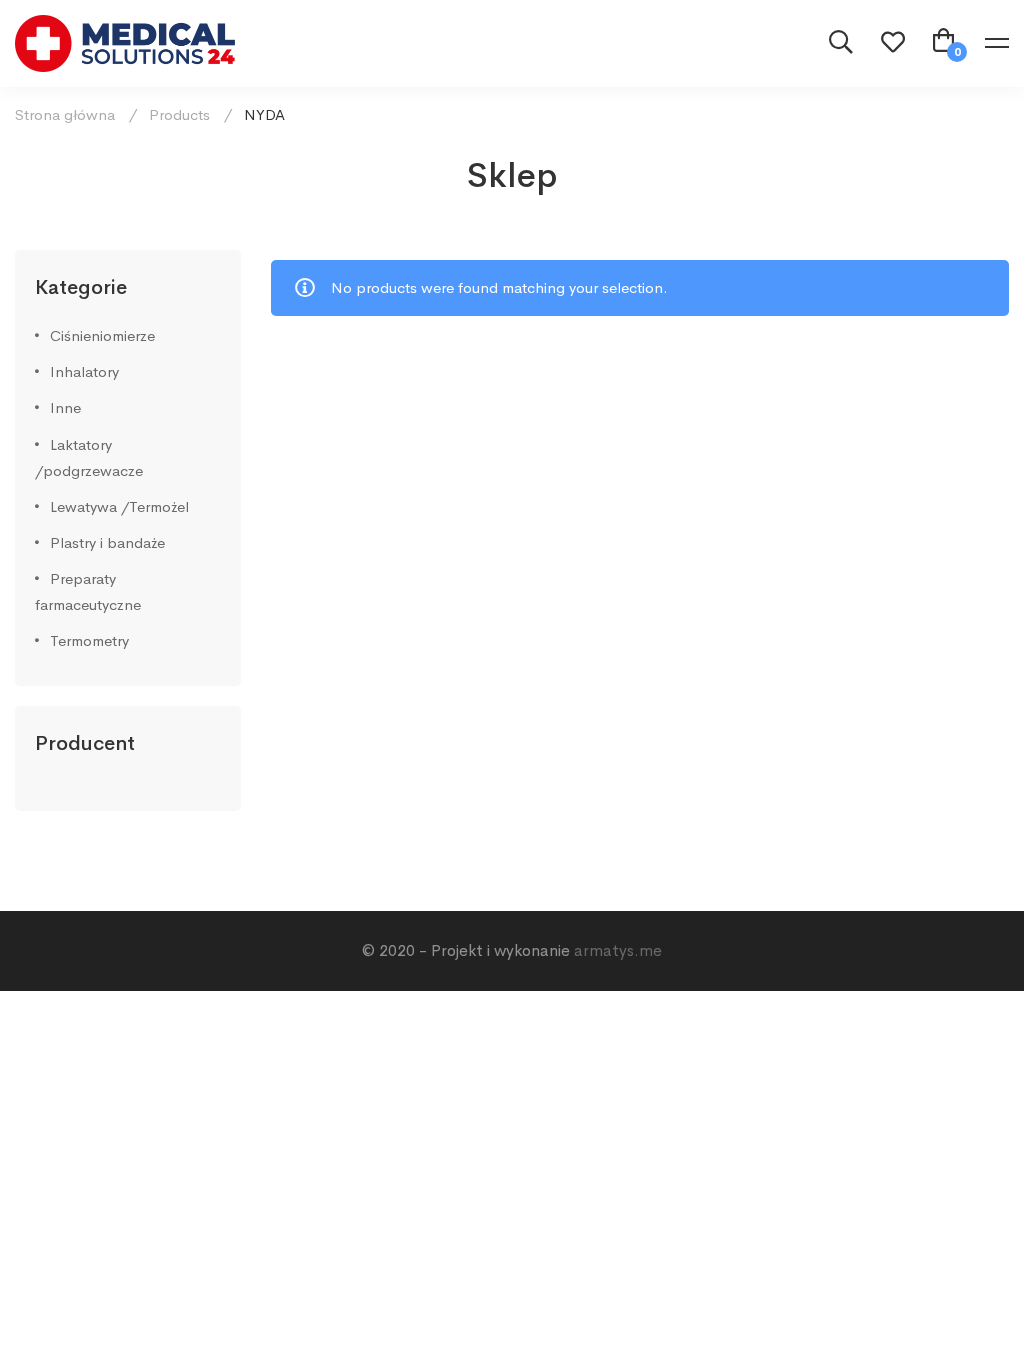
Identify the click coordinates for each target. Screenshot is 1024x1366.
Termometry (89, 640)
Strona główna (65, 114)
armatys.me (618, 950)
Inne (65, 407)
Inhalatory (84, 371)
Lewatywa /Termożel (119, 506)
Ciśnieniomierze (102, 335)
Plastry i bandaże (107, 542)
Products (179, 114)
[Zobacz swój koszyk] (944, 43)
